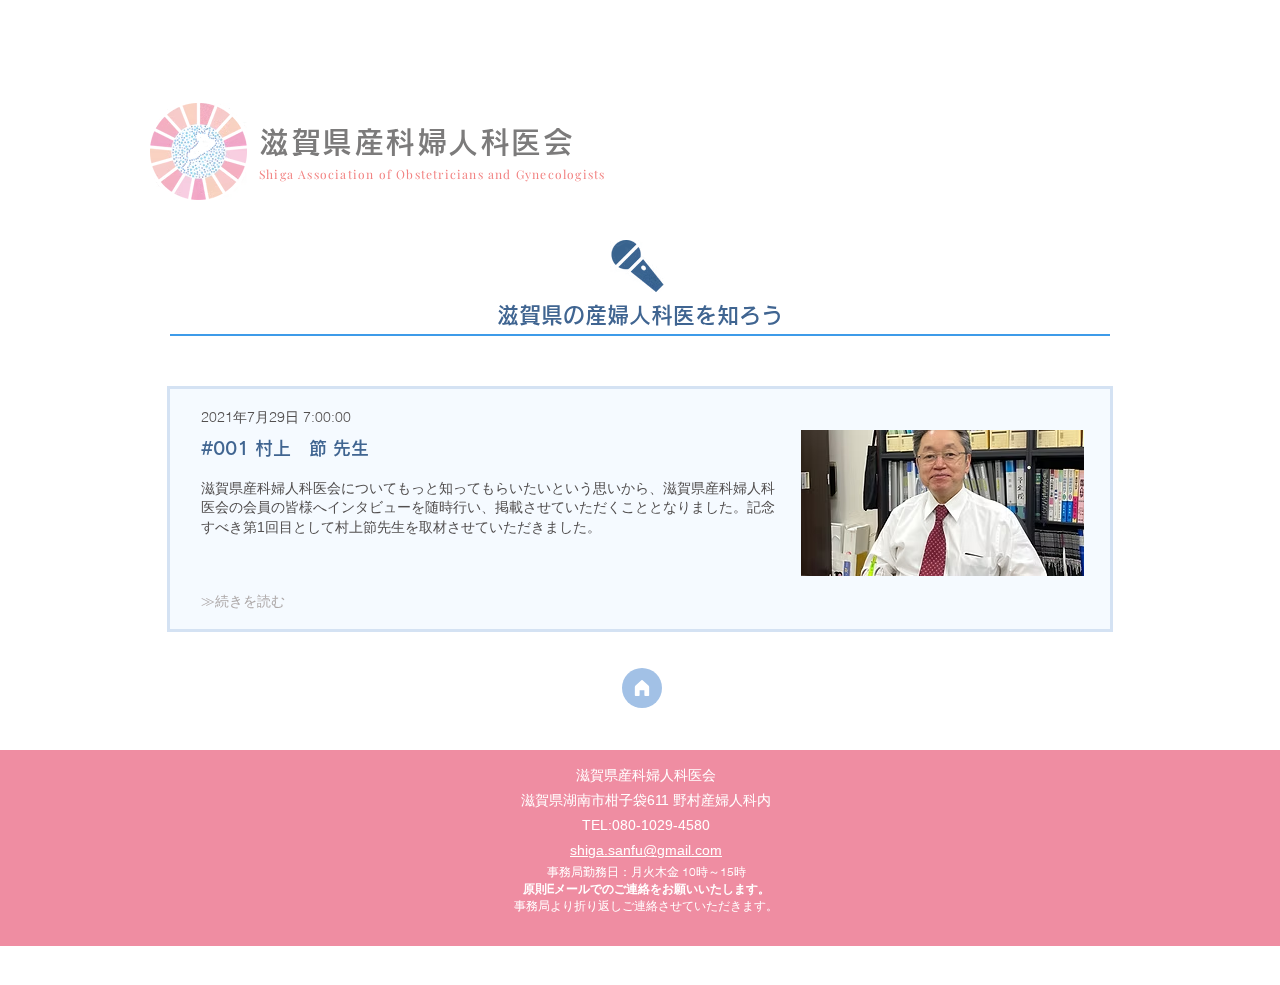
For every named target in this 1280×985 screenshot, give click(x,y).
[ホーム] (642, 688)
